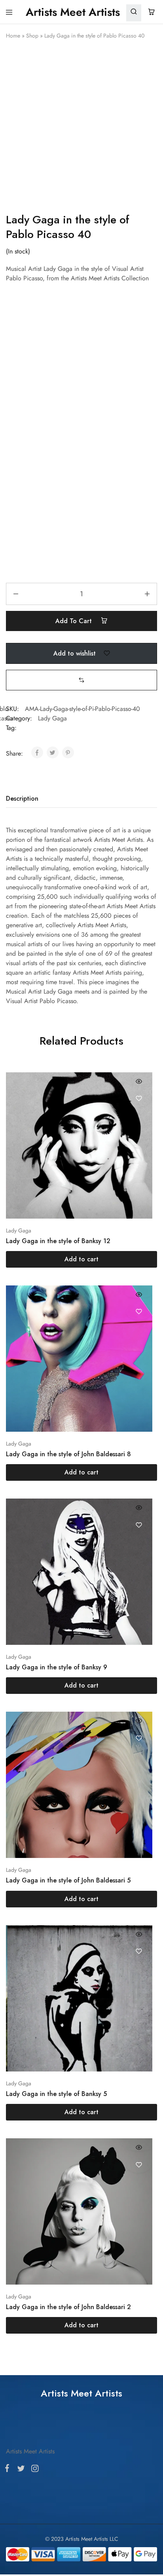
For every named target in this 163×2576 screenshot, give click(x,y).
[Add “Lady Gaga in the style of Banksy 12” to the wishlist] (139, 1099)
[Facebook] (9, 1411)
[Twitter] (21, 1412)
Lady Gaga (52, 718)
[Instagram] (33, 1412)
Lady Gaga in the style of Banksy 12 (58, 1241)
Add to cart (75, 621)
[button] (81, 680)
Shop (32, 36)
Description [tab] (22, 799)
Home (13, 36)
